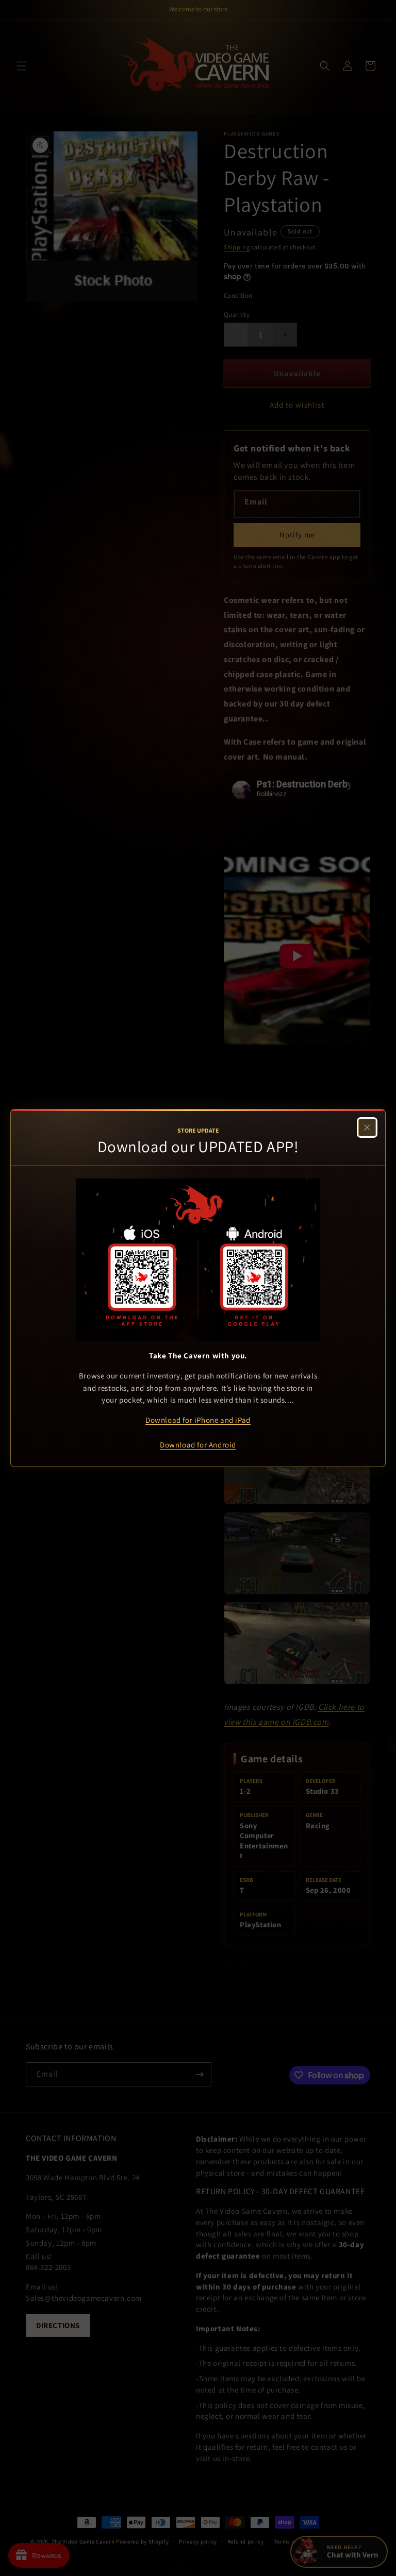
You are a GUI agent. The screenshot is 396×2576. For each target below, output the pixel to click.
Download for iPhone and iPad (198, 1420)
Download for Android (198, 1445)
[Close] (367, 1127)
